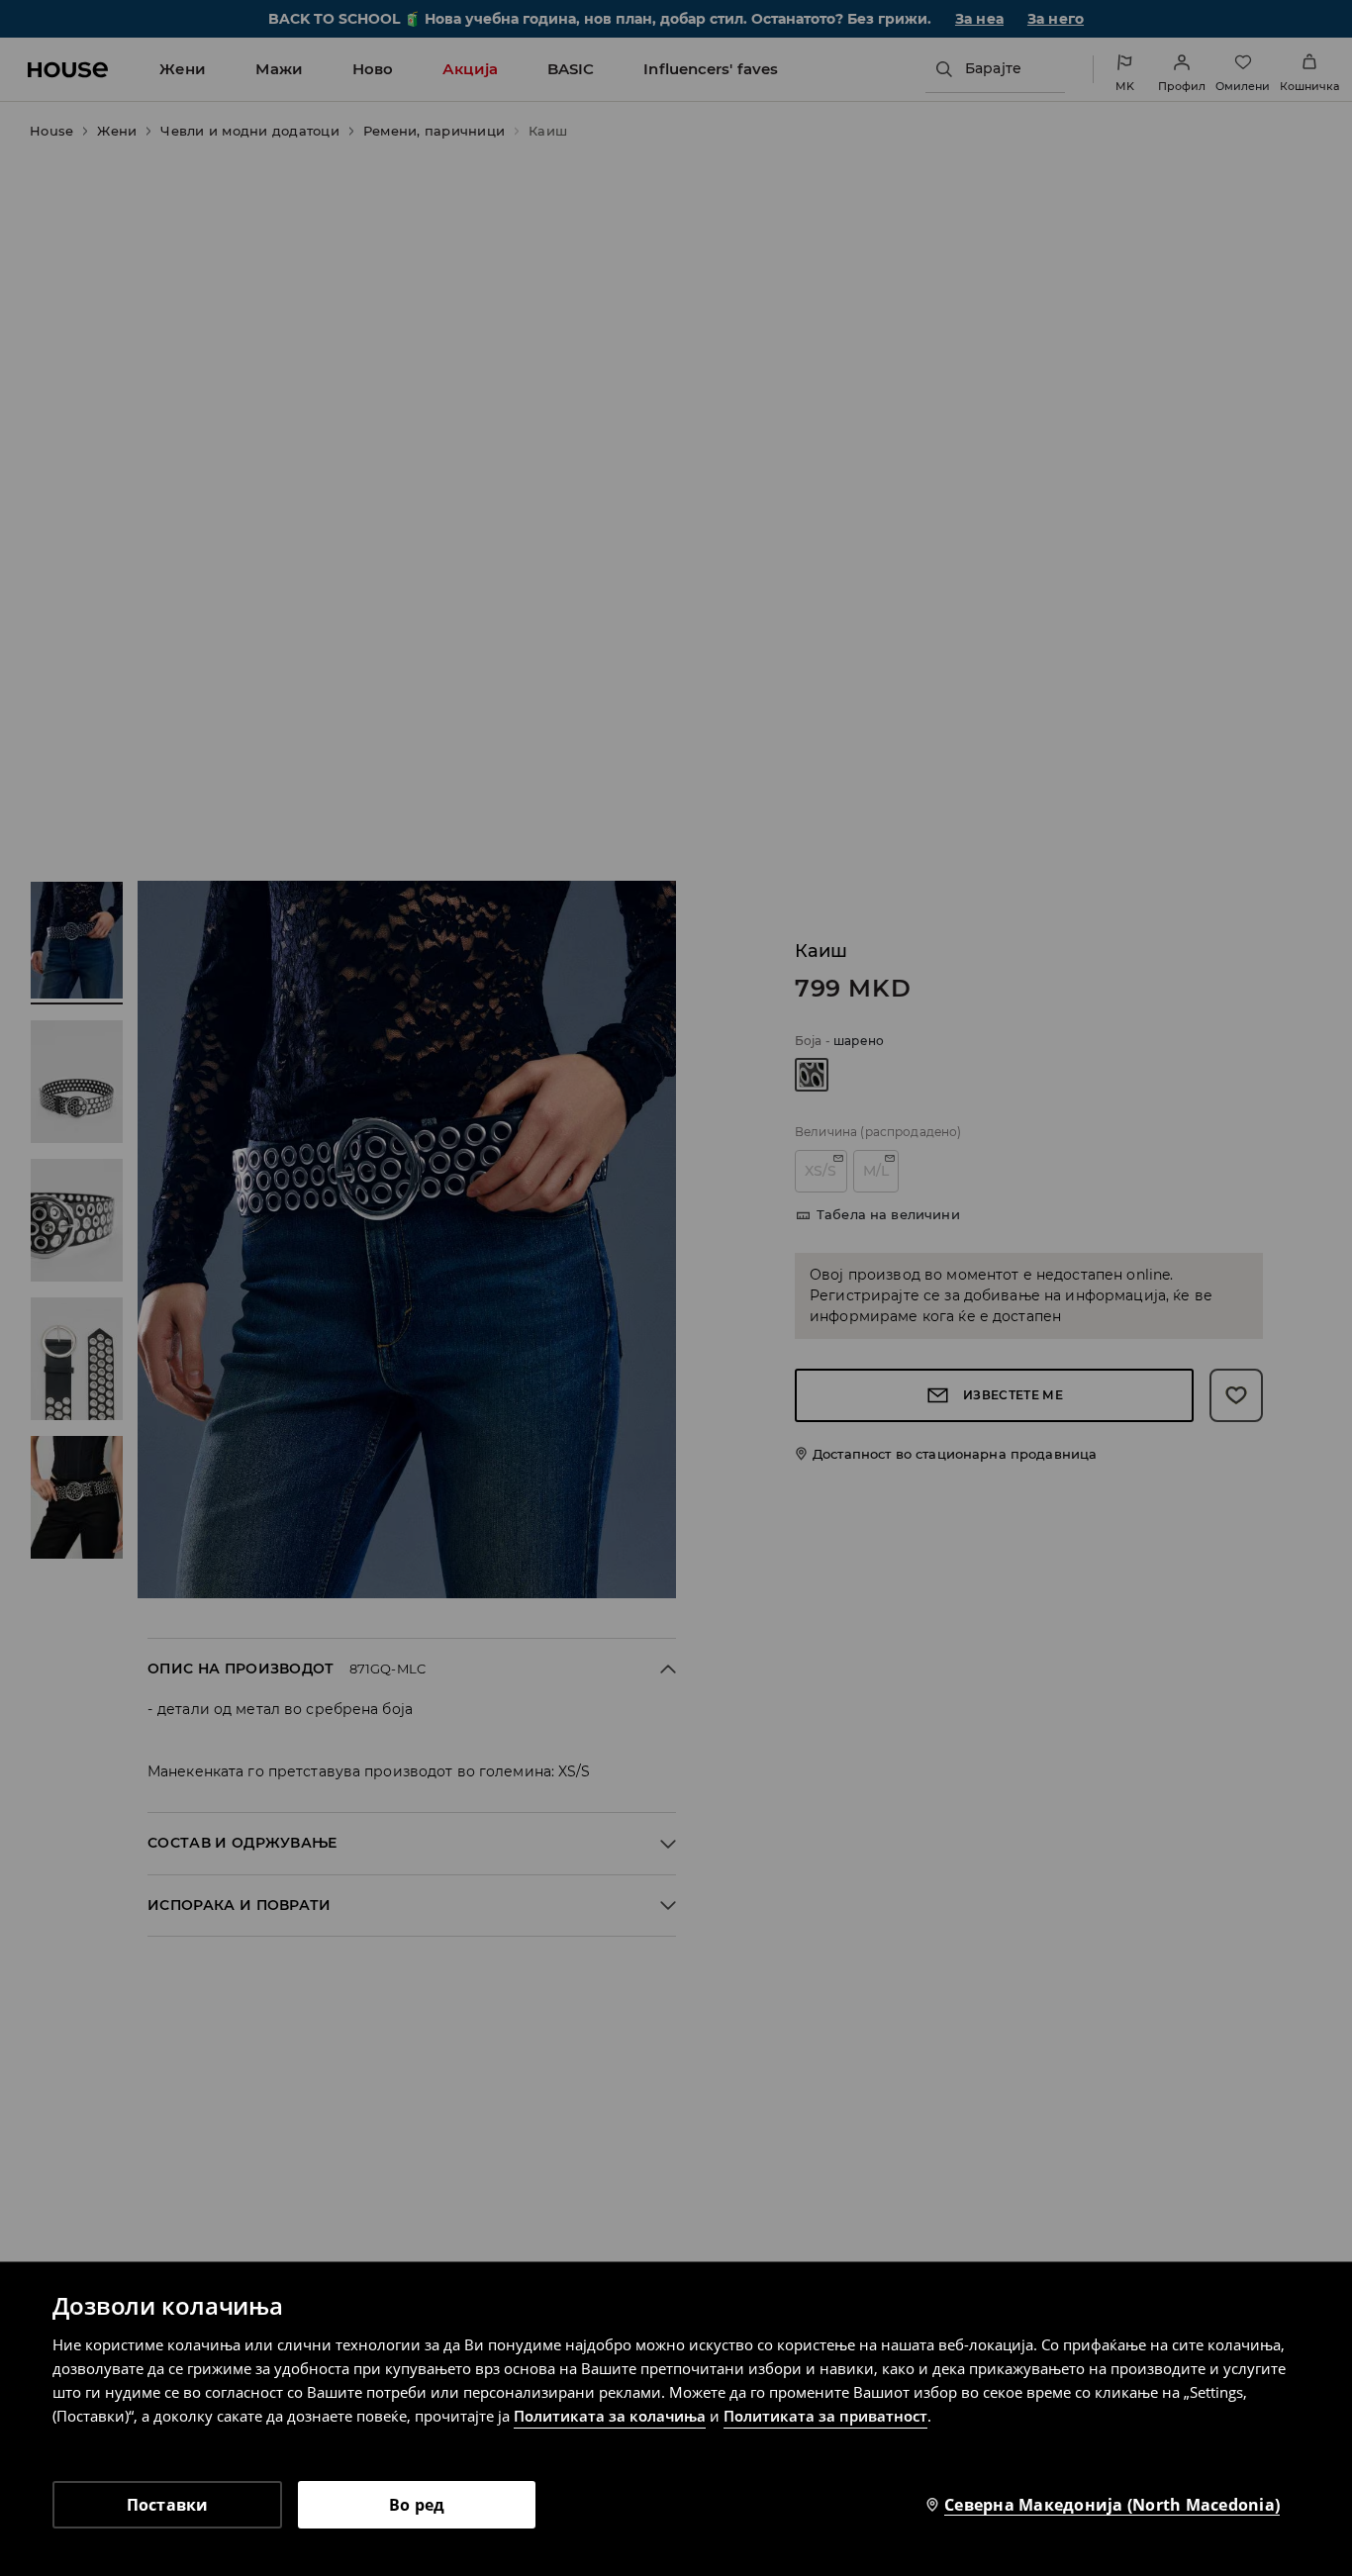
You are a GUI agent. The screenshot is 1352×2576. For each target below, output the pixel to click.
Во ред (417, 2505)
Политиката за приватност (825, 2416)
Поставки (168, 2505)
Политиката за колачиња (610, 2416)
